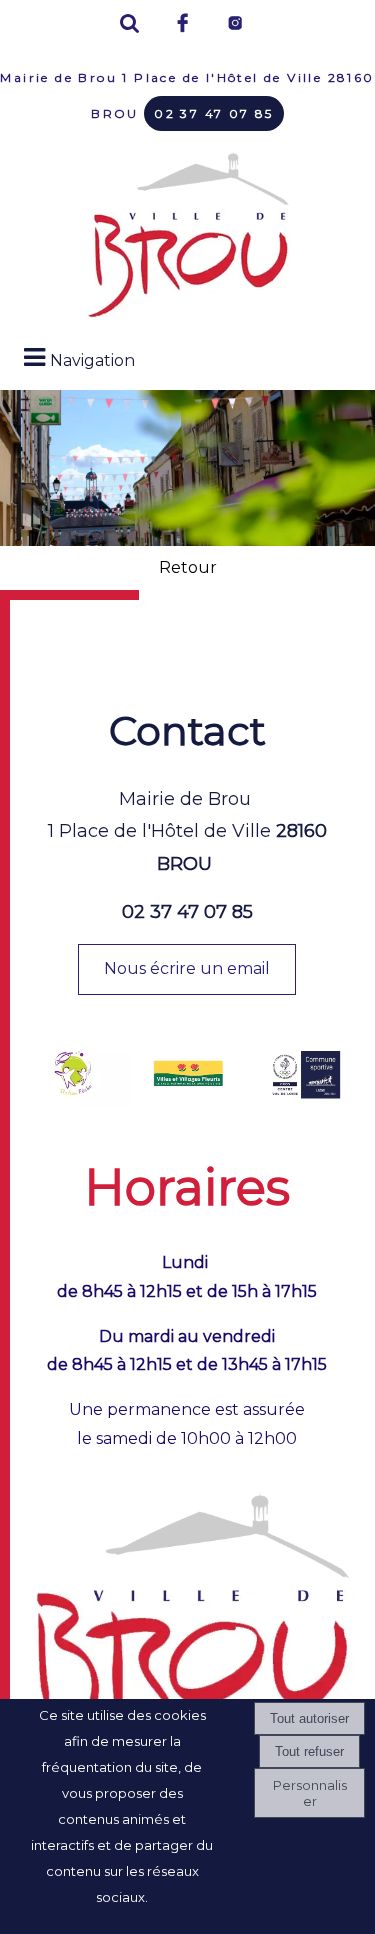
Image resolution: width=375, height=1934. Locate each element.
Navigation (92, 360)
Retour (188, 567)
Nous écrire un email (187, 968)
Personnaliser (310, 1793)
